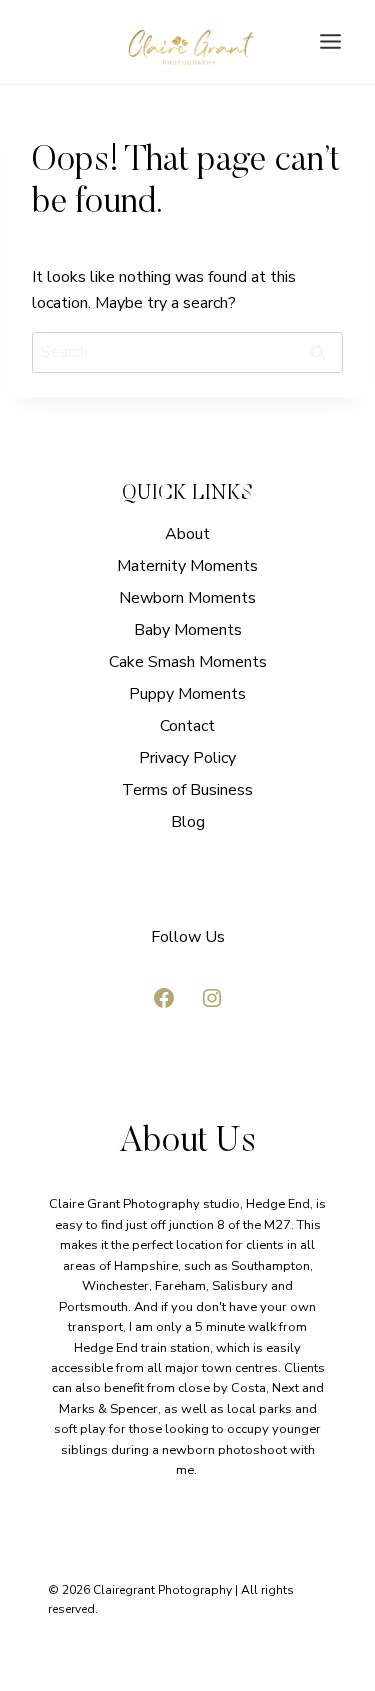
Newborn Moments (187, 598)
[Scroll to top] (357, 1206)
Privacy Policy (187, 758)
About (187, 534)
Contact (187, 726)
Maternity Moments (187, 566)
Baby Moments (188, 630)
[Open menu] (330, 42)
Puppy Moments (187, 694)
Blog (188, 822)
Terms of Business (187, 790)
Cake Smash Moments (188, 662)
